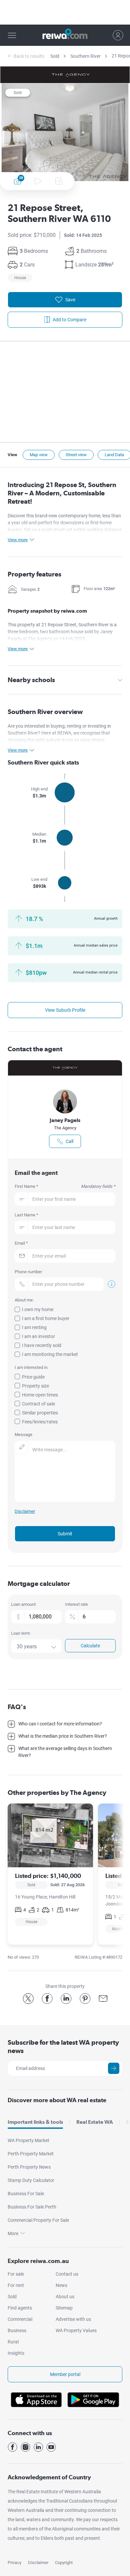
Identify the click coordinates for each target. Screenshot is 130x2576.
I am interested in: (31, 1367)
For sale (16, 2274)
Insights (16, 2353)
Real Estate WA (95, 2122)
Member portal (65, 2374)
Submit (65, 1534)
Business (17, 2330)
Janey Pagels (65, 1120)
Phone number (28, 1272)
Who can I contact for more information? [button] (60, 1724)
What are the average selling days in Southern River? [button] (65, 1752)
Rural (13, 2342)
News (61, 2285)
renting (74, 726)
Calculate (90, 1646)
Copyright (64, 2563)
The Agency (65, 1128)
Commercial (20, 2319)
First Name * (65, 1186)
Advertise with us (73, 2319)
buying (58, 726)
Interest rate (76, 1604)
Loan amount (23, 1604)
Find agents (20, 2308)
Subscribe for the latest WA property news (63, 2047)
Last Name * (26, 1215)
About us (65, 2297)
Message (23, 1435)
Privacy (14, 2563)
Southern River (85, 56)
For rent (16, 2285)
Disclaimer (38, 2563)
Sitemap (64, 2308)
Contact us (67, 2274)
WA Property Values (76, 2330)
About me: (24, 1300)
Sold (55, 56)
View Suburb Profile (65, 1010)
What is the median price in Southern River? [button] (63, 1736)
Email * (21, 1243)
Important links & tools (35, 2122)
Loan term (20, 1633)
